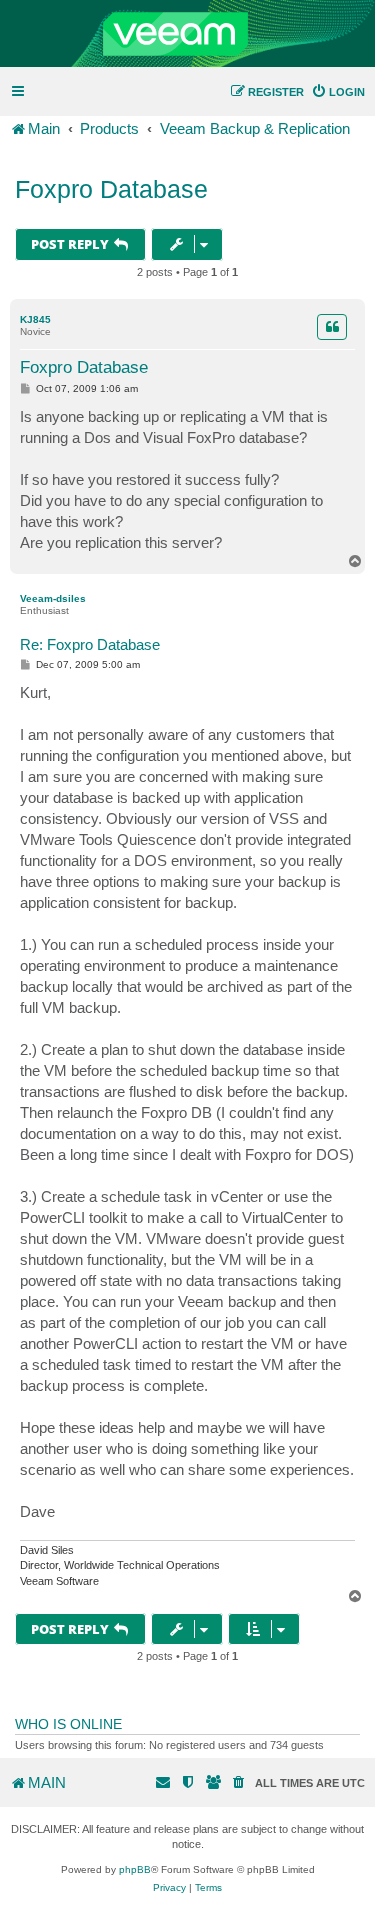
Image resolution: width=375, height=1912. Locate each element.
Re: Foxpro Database (90, 644)
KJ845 (35, 319)
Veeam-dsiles (53, 598)
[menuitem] (338, 92)
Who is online (68, 1724)
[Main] (187, 34)
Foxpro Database (111, 189)
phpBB (135, 1869)
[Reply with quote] (332, 327)
